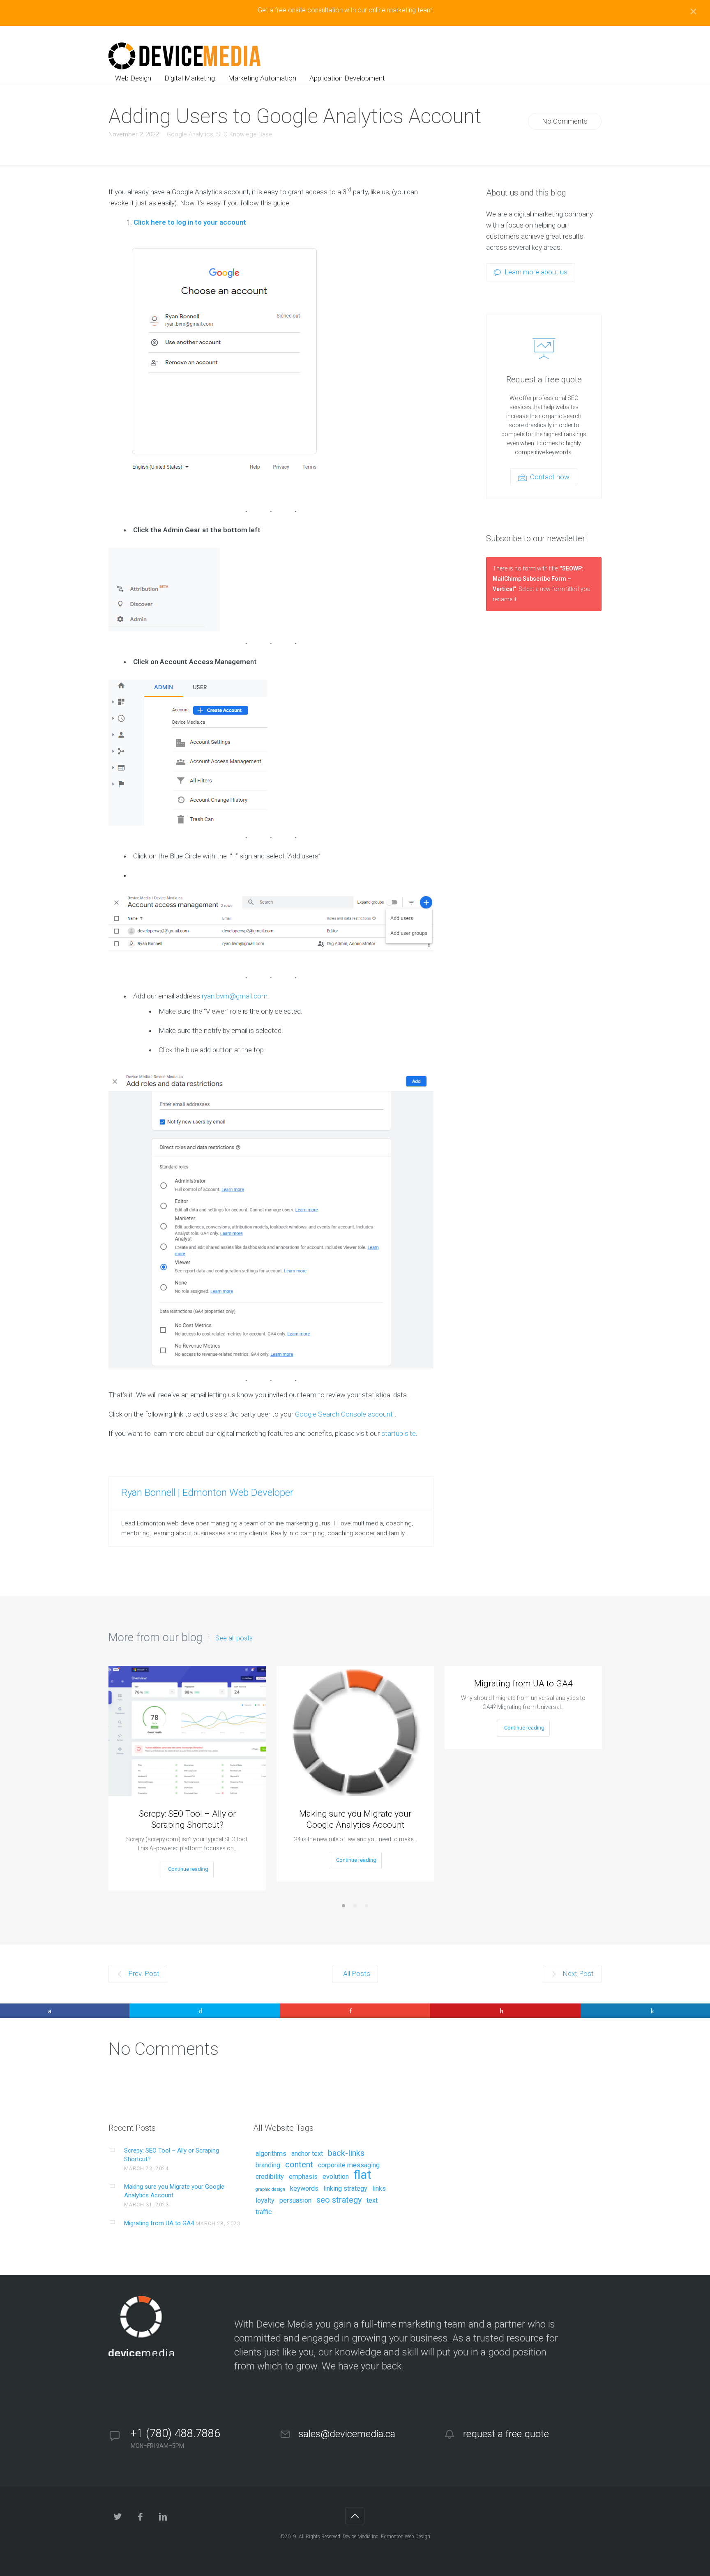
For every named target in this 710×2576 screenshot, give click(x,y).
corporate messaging (349, 2165)
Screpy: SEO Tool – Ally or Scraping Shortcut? (187, 1819)
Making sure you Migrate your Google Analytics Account (355, 1819)
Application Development (347, 78)
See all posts (234, 1638)
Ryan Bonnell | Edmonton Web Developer (207, 1493)
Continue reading (188, 1869)
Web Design (133, 78)
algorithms (271, 2154)
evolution (336, 2177)
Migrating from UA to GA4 (523, 1684)
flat (363, 2175)
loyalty (265, 2201)
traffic (264, 2212)
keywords (304, 2189)
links (379, 2189)
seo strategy (339, 2200)
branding (268, 2165)
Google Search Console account (344, 1414)
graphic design (270, 2190)
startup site (399, 1433)
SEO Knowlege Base (244, 134)
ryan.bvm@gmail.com (235, 996)
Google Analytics (190, 134)
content (299, 2165)
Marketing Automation (262, 78)
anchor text (307, 2154)
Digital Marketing (190, 78)
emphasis (303, 2177)
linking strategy (345, 2189)
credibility (270, 2177)
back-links (346, 2153)
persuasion (295, 2201)
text (372, 2201)
